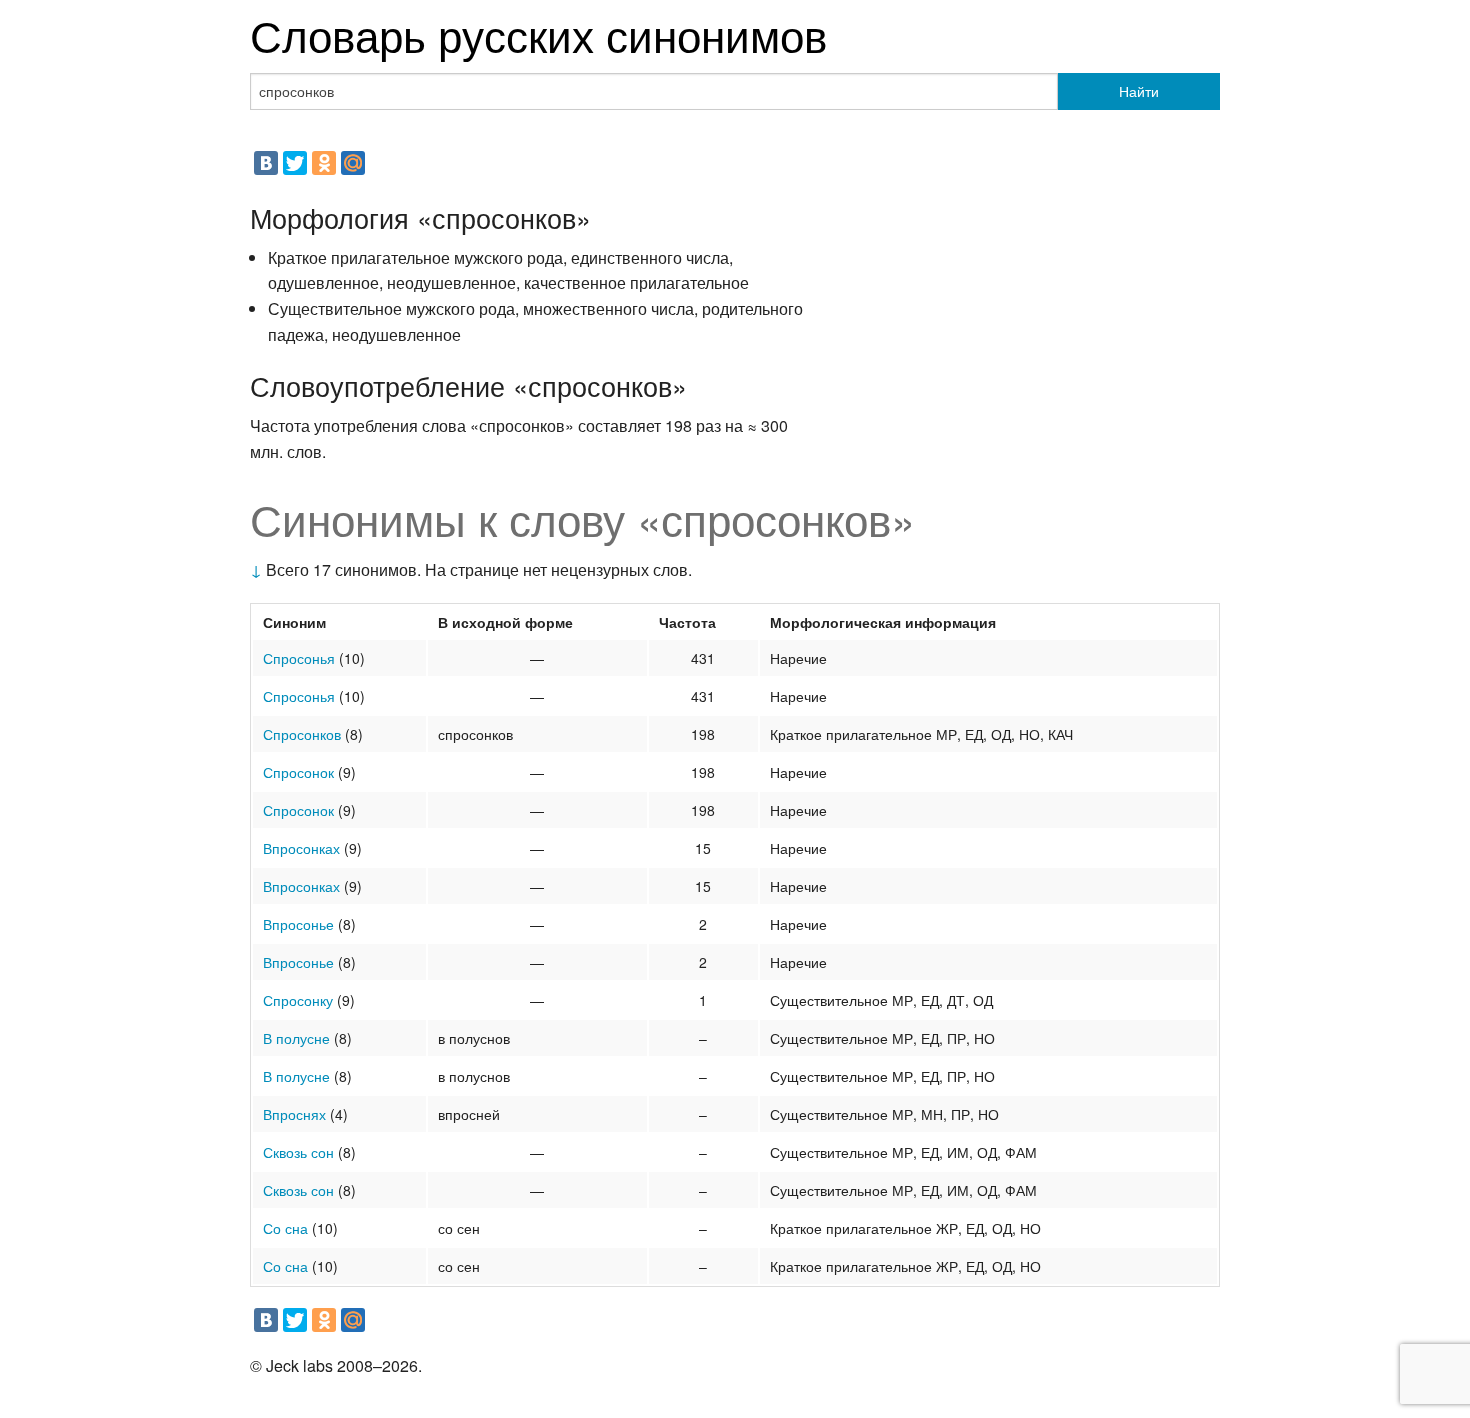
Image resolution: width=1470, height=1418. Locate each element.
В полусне (296, 1038)
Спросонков (302, 734)
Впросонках (301, 848)
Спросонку (298, 1000)
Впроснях (294, 1114)
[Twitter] (295, 163)
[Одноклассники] (324, 163)
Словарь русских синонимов (538, 33)
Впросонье (298, 924)
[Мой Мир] (353, 163)
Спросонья (299, 658)
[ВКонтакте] (266, 163)
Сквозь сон (298, 1152)
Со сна (285, 1228)
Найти (1139, 91)
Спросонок (298, 772)
